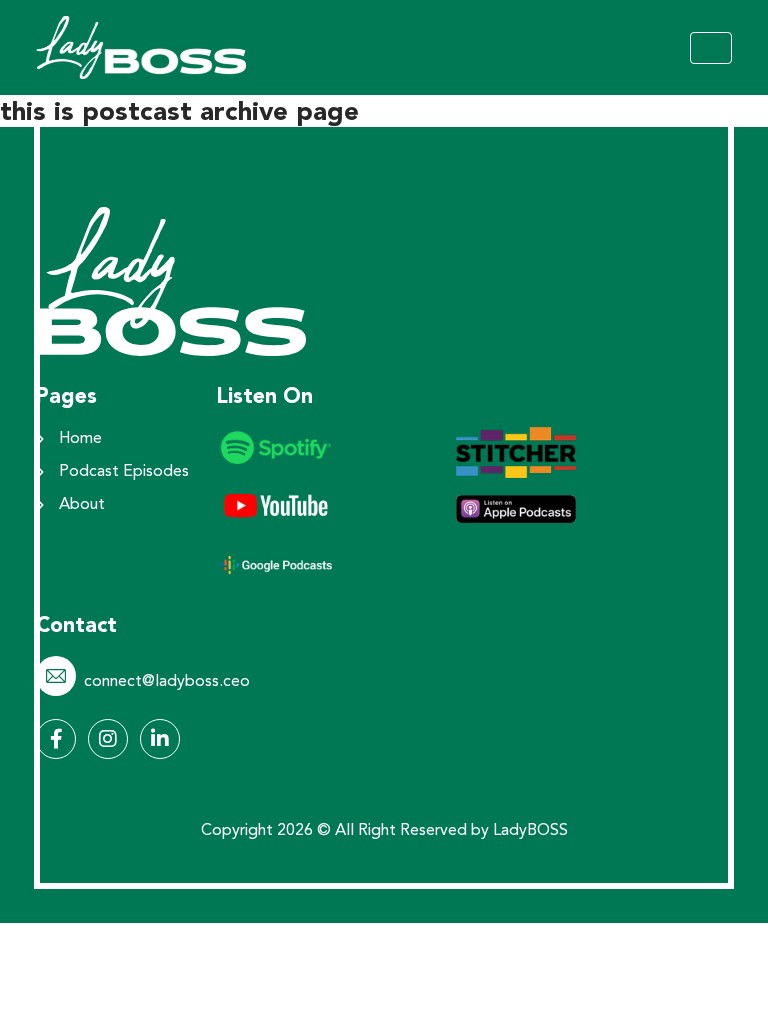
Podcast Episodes (124, 472)
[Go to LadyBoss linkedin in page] (160, 739)
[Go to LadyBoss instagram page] (108, 739)
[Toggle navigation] (711, 48)
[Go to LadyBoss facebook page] (56, 739)
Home (80, 439)
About (82, 505)
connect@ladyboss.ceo (167, 682)
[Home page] (171, 279)
